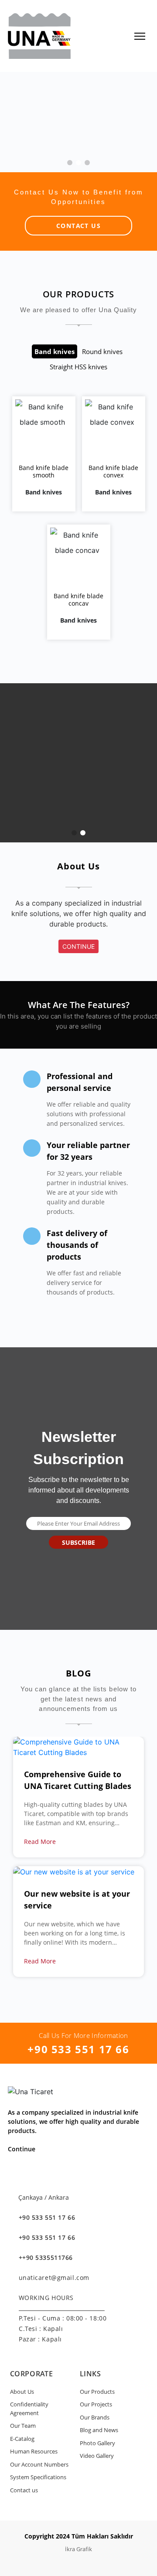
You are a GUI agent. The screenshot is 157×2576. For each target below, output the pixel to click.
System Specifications (38, 2477)
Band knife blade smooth (44, 471)
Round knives (102, 351)
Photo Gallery (97, 2443)
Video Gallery (97, 2456)
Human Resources (34, 2451)
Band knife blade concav (78, 600)
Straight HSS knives (78, 367)
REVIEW (46, 443)
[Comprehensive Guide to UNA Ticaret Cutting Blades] (78, 1746)
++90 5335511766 (46, 2257)
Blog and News (99, 2430)
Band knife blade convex (113, 471)
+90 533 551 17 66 (78, 2049)
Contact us (24, 2490)
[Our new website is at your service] (74, 1871)
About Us (22, 2392)
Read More (41, 1842)
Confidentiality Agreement (29, 2409)
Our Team (23, 2426)
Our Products (97, 2392)
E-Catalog (22, 2439)
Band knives (55, 351)
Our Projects (96, 2404)
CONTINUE (78, 946)
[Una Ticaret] (39, 35)
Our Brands (95, 2417)
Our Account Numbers (39, 2464)
